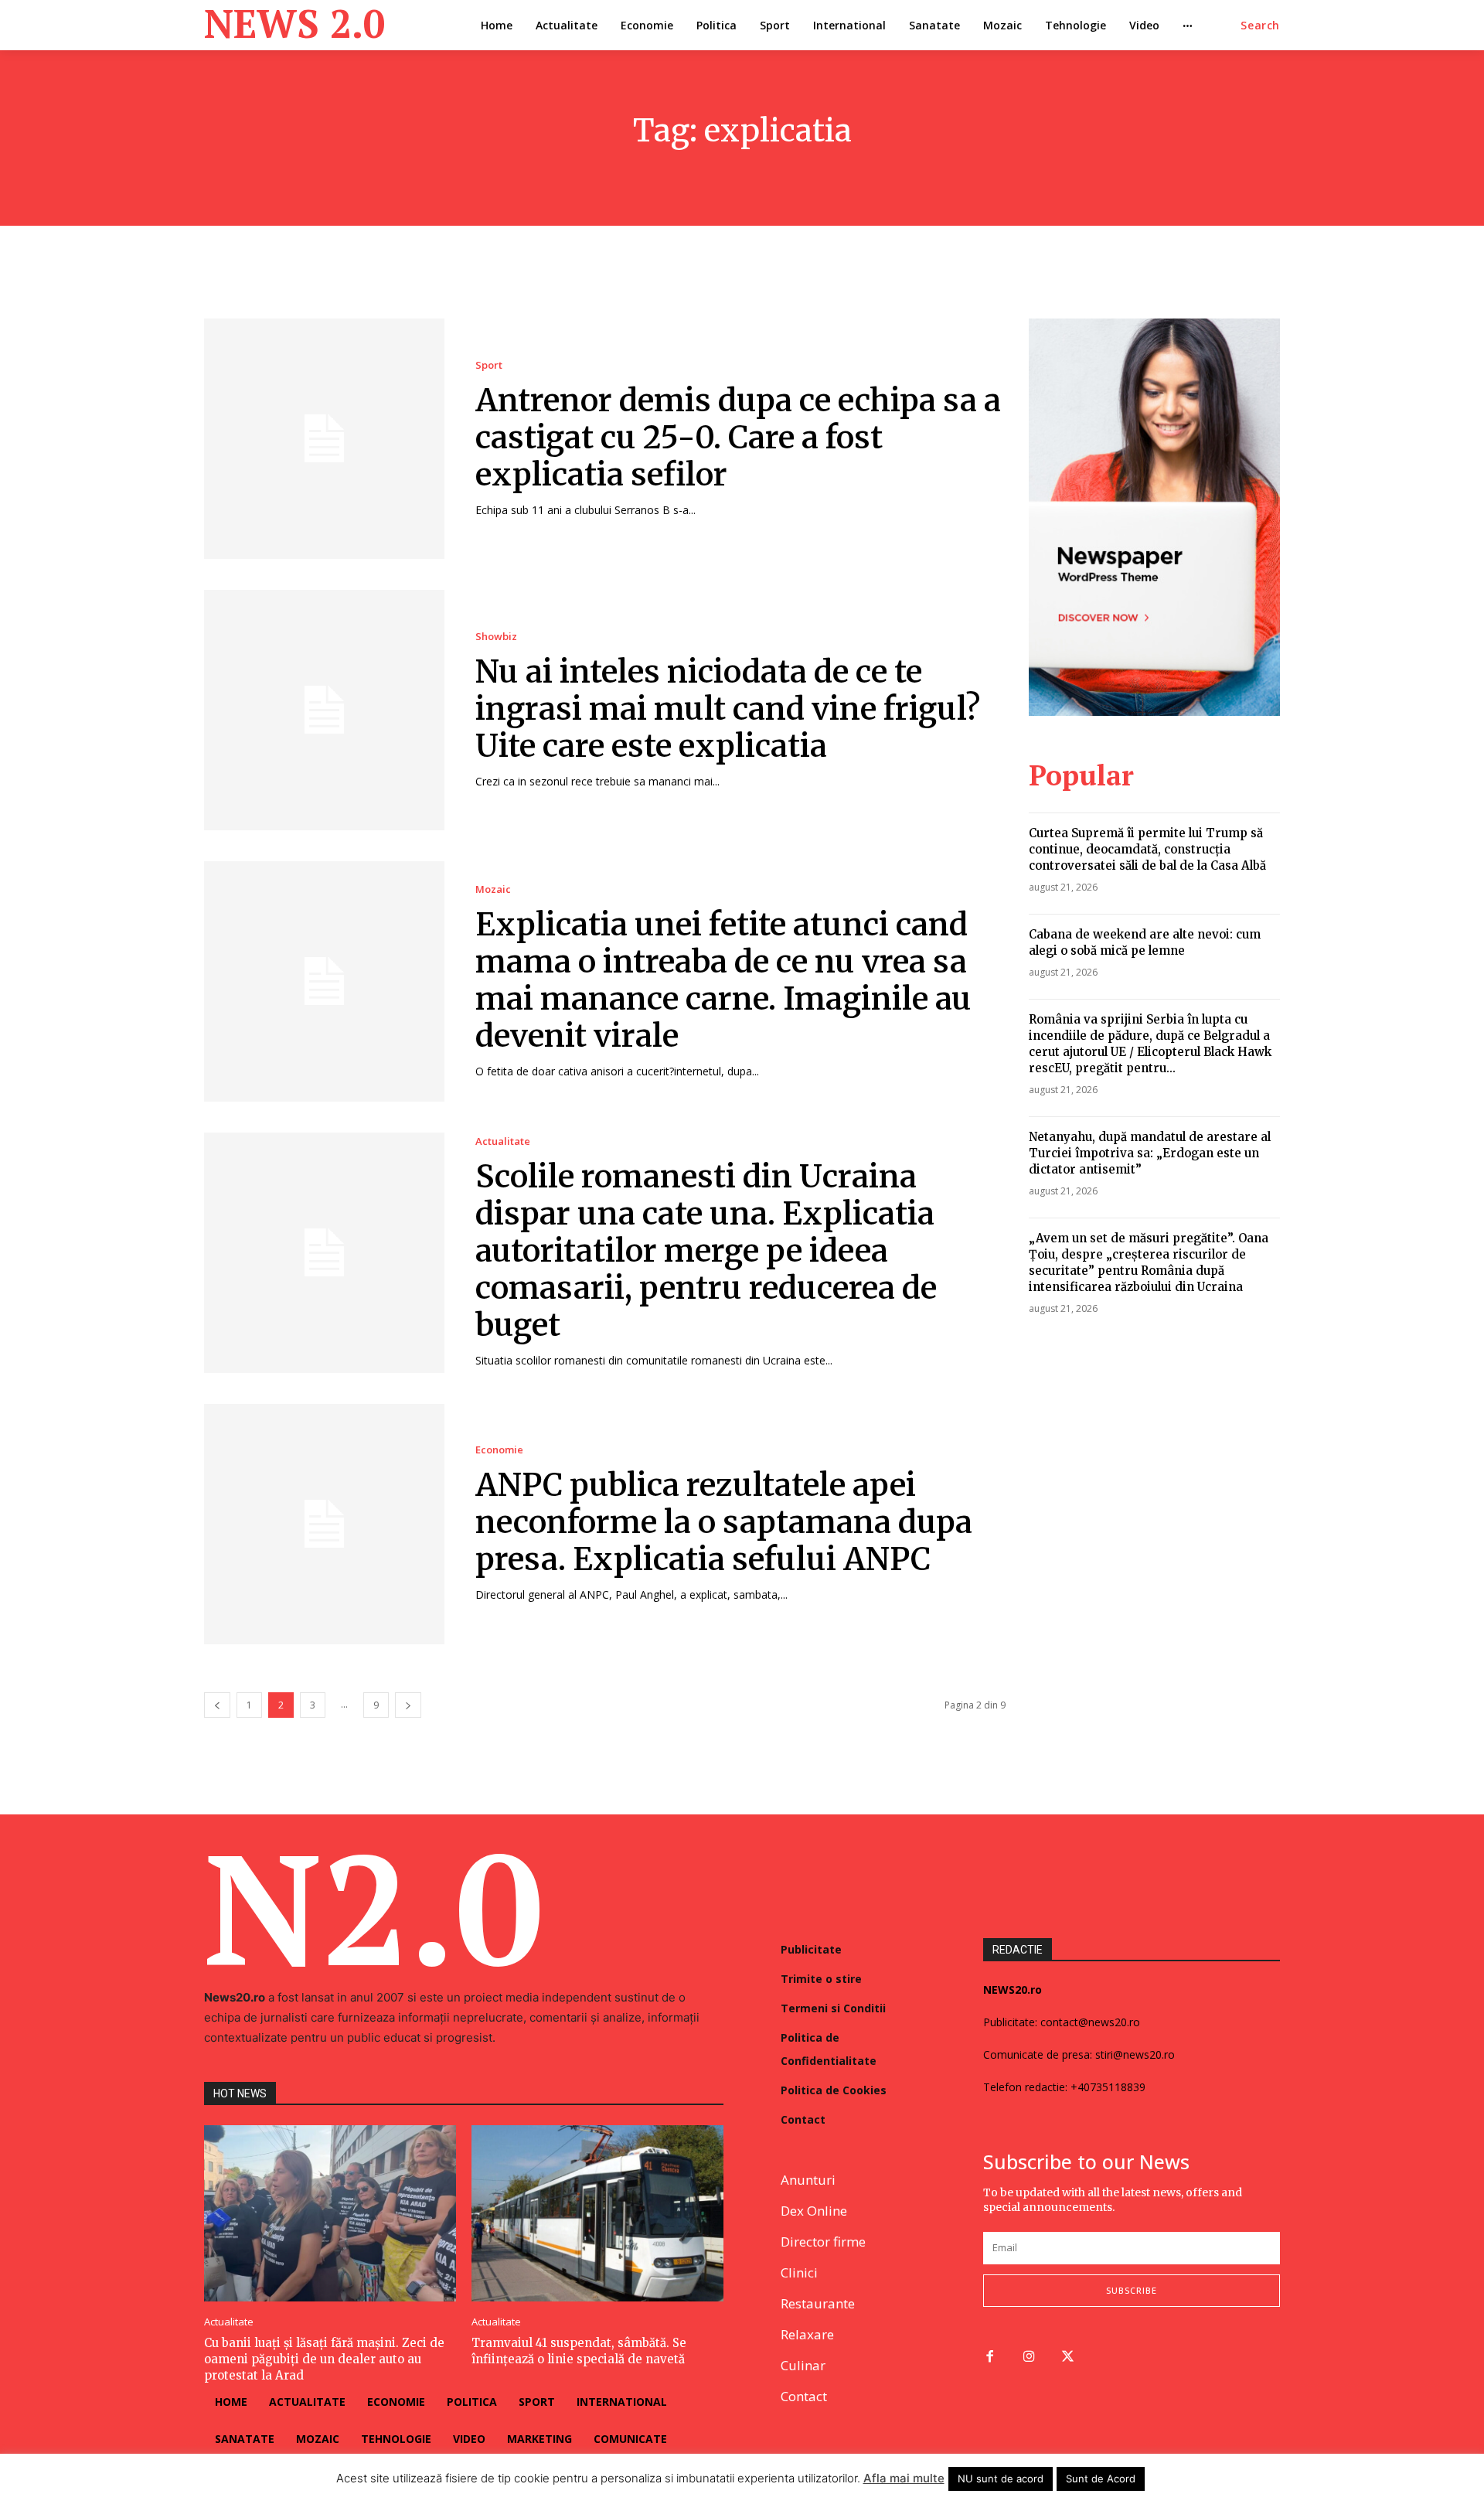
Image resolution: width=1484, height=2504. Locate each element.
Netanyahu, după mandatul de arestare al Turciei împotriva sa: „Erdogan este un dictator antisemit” (1150, 1153)
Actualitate (503, 1141)
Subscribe (1132, 2290)
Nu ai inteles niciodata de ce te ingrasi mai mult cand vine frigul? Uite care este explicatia (728, 709)
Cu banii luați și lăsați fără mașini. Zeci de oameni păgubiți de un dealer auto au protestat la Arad (324, 2359)
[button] (1260, 26)
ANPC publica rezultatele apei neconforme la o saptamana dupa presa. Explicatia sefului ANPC (724, 1522)
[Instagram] (1029, 2358)
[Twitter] (1069, 2358)
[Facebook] (990, 2358)
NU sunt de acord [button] (1001, 2478)
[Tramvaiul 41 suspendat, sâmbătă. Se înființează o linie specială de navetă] (597, 2213)
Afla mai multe (904, 2478)
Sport (489, 365)
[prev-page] (217, 1705)
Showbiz (496, 637)
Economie (499, 1450)
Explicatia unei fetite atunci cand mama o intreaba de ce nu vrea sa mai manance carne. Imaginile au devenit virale (723, 980)
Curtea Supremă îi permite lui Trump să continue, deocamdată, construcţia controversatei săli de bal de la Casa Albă (1147, 849)
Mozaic (493, 889)
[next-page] (408, 1705)
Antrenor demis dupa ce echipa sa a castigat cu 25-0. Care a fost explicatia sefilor (738, 438)
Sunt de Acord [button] (1101, 2478)
